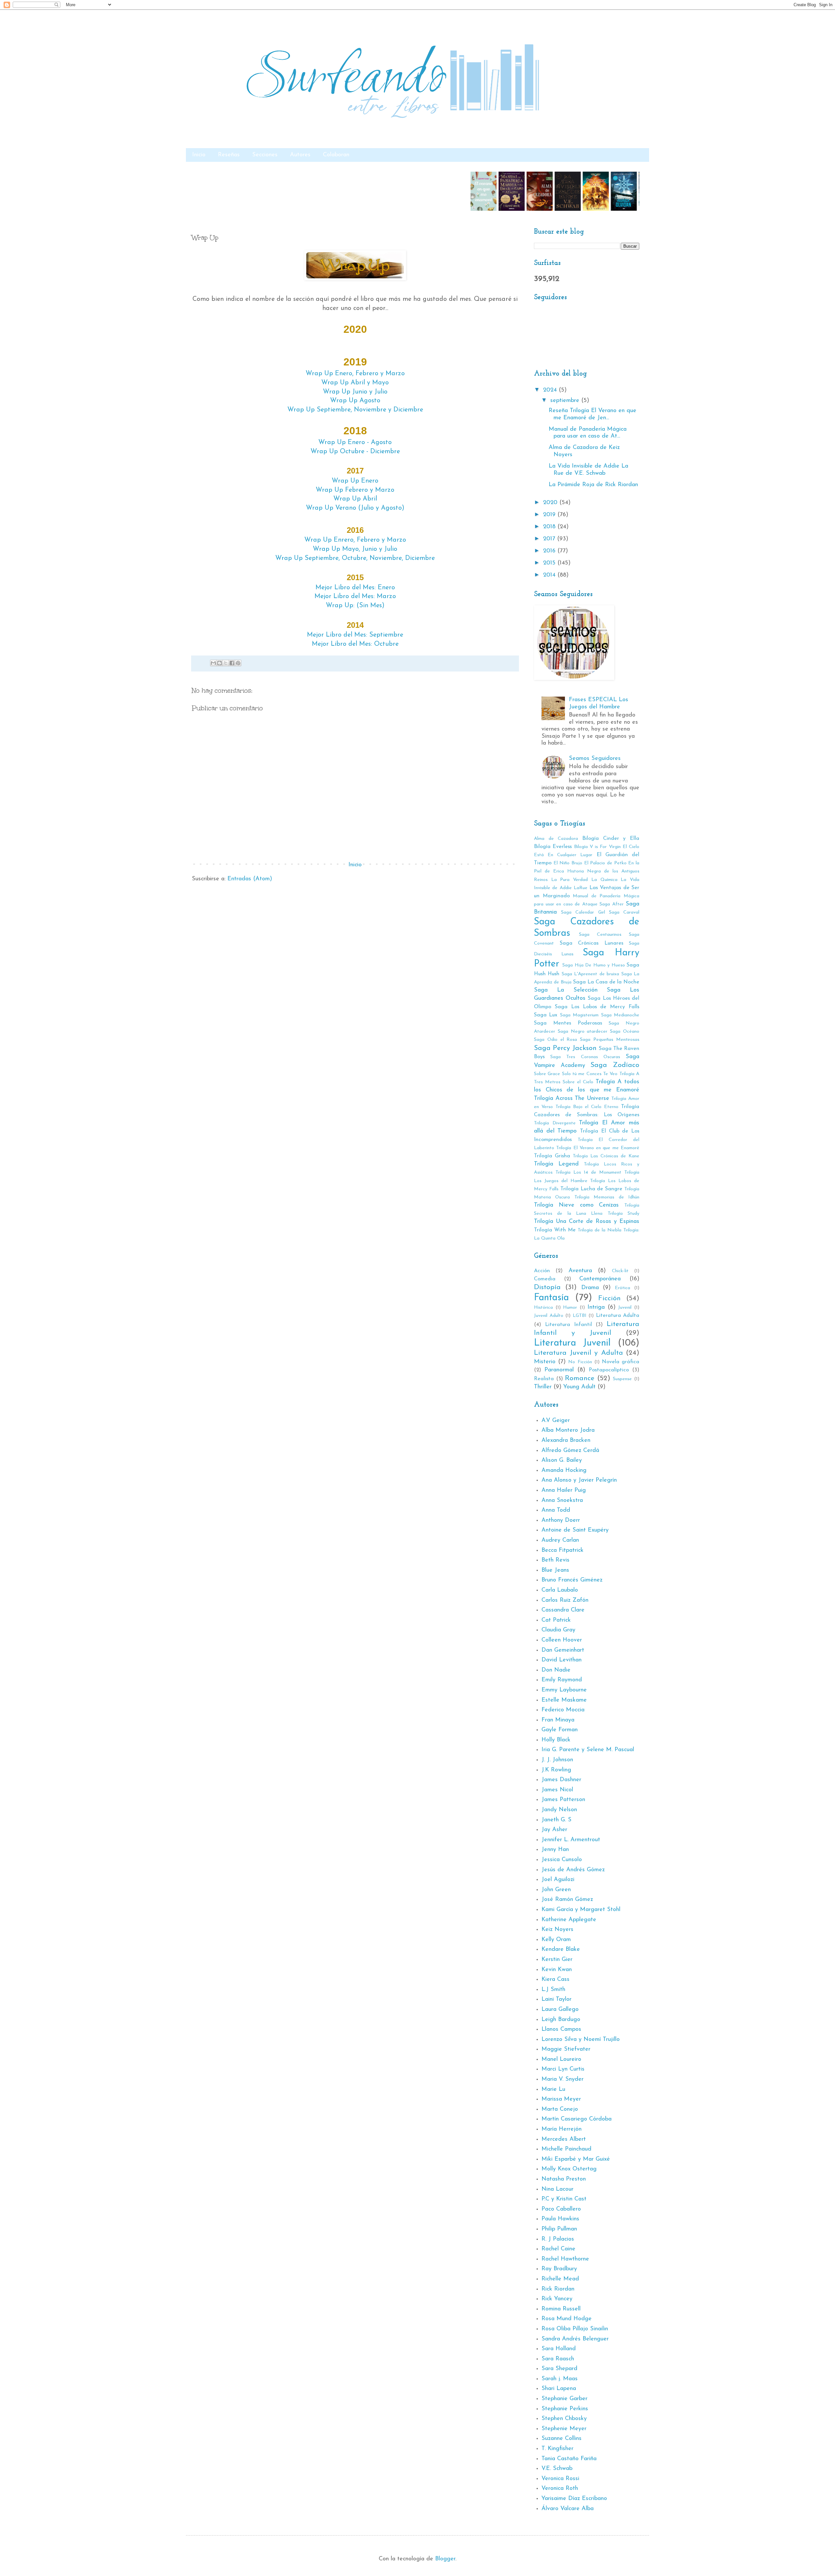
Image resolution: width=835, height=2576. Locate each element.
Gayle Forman (560, 1730)
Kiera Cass (555, 1980)
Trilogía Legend (556, 1164)
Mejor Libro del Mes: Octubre (355, 644)
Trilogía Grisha (552, 1156)
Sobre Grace (547, 1074)
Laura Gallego (560, 2010)
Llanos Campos (561, 2029)
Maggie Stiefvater (566, 2049)
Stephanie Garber (564, 2399)
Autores (300, 155)
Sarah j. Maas (560, 2379)
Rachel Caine (558, 2249)
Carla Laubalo (560, 1590)
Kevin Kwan (557, 1970)
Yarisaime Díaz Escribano (574, 2499)
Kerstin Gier (557, 1960)
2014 (550, 575)
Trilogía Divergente (555, 1123)
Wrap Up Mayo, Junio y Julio (355, 549)
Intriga (596, 1307)
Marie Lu (553, 2090)
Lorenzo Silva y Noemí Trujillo (581, 2040)
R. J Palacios (558, 2239)
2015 (550, 563)
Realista (544, 1379)
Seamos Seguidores (595, 759)
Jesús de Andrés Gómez (573, 1870)
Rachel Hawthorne (565, 2259)
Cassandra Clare (563, 1610)
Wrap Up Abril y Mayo (355, 383)
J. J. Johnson (557, 1760)
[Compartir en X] (226, 663)
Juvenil (625, 1308)
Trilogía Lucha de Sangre (592, 1189)
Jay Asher (554, 1830)
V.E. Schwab (557, 2469)
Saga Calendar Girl (583, 912)
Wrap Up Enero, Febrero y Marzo (355, 374)
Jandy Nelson (559, 1810)
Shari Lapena (559, 2389)
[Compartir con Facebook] (232, 663)
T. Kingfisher (557, 2449)
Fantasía (551, 1298)
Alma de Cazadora (556, 839)
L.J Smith (553, 1990)
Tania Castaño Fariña (569, 2459)
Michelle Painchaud (566, 2149)
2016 (550, 551)
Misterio (545, 1362)
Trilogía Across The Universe (572, 1099)
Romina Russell (561, 2309)
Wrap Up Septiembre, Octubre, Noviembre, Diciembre (355, 558)
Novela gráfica (621, 1362)
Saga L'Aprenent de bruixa (590, 974)
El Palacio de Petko (605, 863)
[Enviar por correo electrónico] (213, 663)
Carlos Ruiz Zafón (565, 1600)
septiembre (566, 401)
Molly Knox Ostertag (569, 2169)
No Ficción (580, 1362)
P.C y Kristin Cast (564, 2199)
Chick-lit (620, 1271)
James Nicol (557, 1790)
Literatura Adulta (618, 1316)
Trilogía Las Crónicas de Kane (606, 1156)
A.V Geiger (556, 1421)
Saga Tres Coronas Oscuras (585, 1057)
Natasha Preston (564, 2179)
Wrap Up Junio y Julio (355, 392)
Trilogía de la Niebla (600, 1230)
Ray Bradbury (559, 2269)
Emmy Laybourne (564, 1690)
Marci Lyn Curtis (563, 2069)
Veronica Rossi (560, 2479)
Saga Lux (546, 1015)
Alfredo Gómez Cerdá (570, 1451)
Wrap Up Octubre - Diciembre (355, 452)
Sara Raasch (558, 2359)
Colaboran (336, 155)
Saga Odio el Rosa (556, 1040)
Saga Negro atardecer (583, 1032)
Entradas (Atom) (250, 879)
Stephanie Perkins (565, 2409)
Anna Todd (556, 1510)
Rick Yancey (557, 2299)
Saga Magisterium (579, 1015)
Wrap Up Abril (355, 499)
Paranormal (559, 1370)
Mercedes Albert (564, 2139)
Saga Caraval (624, 912)
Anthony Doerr (561, 1520)
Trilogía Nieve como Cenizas (576, 1205)
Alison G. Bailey (562, 1460)
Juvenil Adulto (549, 1316)
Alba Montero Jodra (568, 1430)
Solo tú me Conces (582, 1074)
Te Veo (610, 1074)
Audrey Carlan (560, 1540)
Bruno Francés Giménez (572, 1580)
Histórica (543, 1308)
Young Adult (579, 1387)
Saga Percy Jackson (565, 1048)
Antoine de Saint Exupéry (575, 1530)
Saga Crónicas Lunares (592, 943)
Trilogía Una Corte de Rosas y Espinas (587, 1222)
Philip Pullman (559, 2229)
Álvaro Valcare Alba (568, 2509)
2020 (551, 503)
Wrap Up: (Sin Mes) (355, 606)
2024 (551, 390)
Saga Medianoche (620, 1015)
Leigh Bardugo (561, 2020)
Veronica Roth (560, 2489)
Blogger (445, 2559)
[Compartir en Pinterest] (238, 663)
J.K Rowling (556, 1770)
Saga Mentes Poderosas (568, 1023)
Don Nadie (556, 1670)
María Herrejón (562, 2129)
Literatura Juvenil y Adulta (578, 1353)
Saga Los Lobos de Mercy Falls (597, 1007)
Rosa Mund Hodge (567, 2319)
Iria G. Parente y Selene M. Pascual (588, 1750)
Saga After (612, 904)
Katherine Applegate (569, 1920)
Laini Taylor (556, 1999)
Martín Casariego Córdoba (577, 2119)
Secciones (265, 155)
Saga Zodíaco (615, 1065)
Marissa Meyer (561, 2099)
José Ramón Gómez (567, 1900)
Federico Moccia (563, 1710)
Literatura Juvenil (572, 1343)
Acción (542, 1271)
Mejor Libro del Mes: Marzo (355, 596)
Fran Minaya (558, 1720)
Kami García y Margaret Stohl (581, 1910)
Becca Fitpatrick (562, 1550)
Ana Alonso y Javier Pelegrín (579, 1480)
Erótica (622, 1288)
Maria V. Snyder (562, 2079)
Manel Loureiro (561, 2059)
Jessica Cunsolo (562, 1860)
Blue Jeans (555, 1570)
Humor (570, 1308)
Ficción (609, 1298)
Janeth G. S (556, 1820)
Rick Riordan (558, 2289)
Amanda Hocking (564, 1471)
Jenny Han (555, 1850)
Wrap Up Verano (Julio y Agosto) (355, 508)
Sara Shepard (559, 2369)
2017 (550, 539)
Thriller (543, 1387)
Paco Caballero (561, 2209)
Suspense (622, 1379)
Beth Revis (555, 1560)
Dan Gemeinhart (563, 1650)
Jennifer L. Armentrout (571, 1840)
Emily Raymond (562, 1680)
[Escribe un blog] (220, 663)
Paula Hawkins (560, 2219)
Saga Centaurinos (600, 935)
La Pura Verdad (569, 880)
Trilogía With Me (555, 1230)
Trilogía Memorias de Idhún (607, 1197)
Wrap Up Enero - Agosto (355, 442)
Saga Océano (625, 1032)
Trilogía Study (623, 1214)
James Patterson (563, 1800)
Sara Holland (559, 2349)
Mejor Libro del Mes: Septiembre (355, 635)
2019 (550, 515)
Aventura (580, 1271)
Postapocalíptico (609, 1370)
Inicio (199, 155)
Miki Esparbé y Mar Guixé (576, 2159)
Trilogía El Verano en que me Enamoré (598, 1148)
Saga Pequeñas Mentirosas (610, 1040)
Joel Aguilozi (558, 1880)
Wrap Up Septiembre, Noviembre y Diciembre (355, 410)
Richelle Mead (560, 2279)
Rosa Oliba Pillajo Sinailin (575, 2329)
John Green (556, 1890)
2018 (550, 527)
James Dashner (561, 1780)
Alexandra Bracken (566, 1441)
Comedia (545, 1279)
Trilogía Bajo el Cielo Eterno (587, 1107)
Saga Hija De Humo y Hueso (593, 965)
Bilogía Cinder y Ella (611, 839)
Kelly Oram (556, 1940)
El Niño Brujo (568, 863)
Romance (580, 1378)
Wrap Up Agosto (355, 401)
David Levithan (562, 1660)
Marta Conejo (560, 2109)
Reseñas (229, 155)
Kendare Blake (561, 1950)
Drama (590, 1288)
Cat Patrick (556, 1620)
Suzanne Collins (562, 2439)
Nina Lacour (557, 2189)
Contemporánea (600, 1279)
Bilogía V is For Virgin (597, 847)
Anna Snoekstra (562, 1501)
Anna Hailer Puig (564, 1490)
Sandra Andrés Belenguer (575, 2339)
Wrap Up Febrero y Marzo (355, 490)
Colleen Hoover (562, 1640)
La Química (604, 880)
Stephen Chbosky (564, 2419)
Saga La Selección (566, 990)
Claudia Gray (558, 1630)
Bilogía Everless (553, 847)
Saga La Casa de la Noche (606, 982)
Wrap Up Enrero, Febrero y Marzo (355, 540)
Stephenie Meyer (564, 2429)
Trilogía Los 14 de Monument (588, 1172)
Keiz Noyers (557, 1930)
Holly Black (556, 1740)
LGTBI (580, 1316)
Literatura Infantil (569, 1325)
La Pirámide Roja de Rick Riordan (593, 485)
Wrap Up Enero (355, 481)
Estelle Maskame (564, 1700)
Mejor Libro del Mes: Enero (355, 588)
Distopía (547, 1287)
